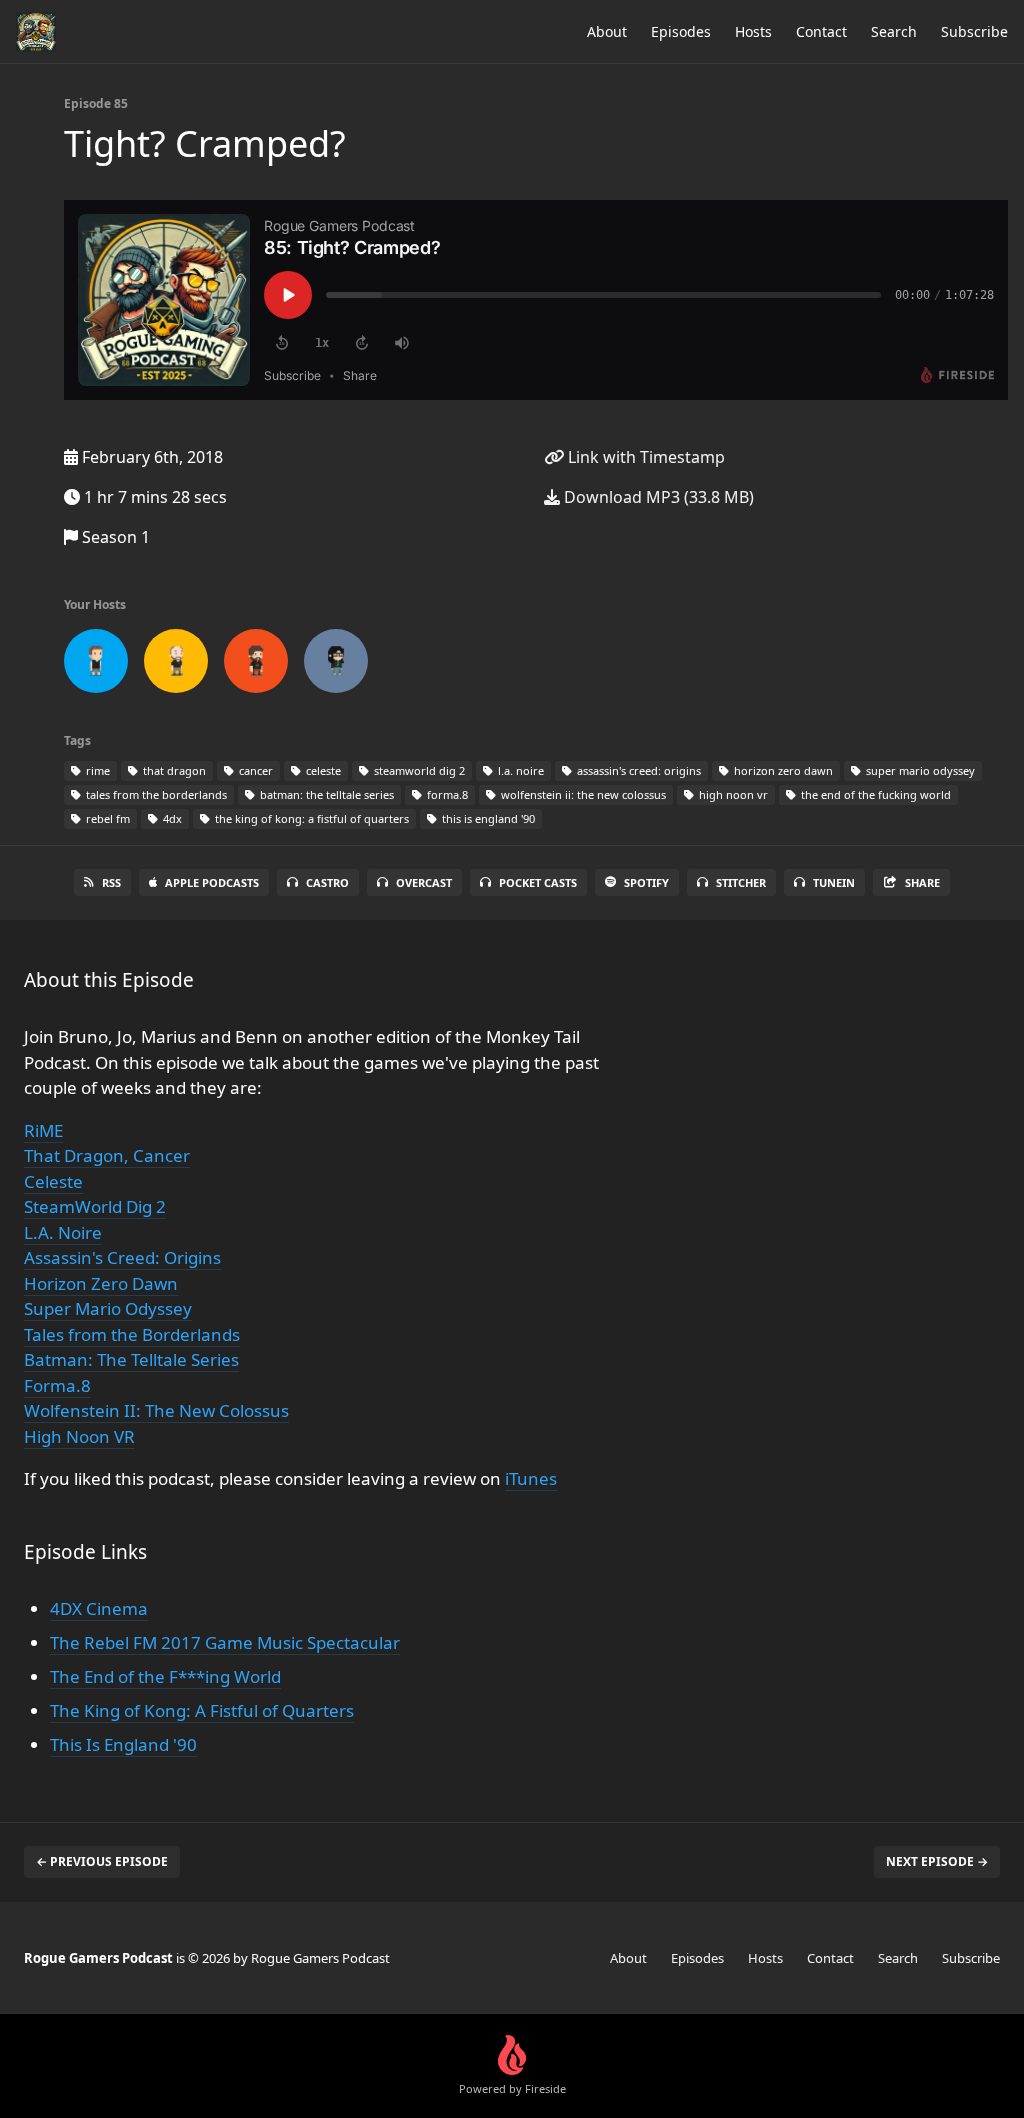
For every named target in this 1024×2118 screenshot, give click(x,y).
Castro (327, 882)
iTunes (531, 1478)
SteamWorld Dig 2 (95, 1206)
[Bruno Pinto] (96, 665)
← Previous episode (102, 1861)
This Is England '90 (123, 1744)
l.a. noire (519, 770)
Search (894, 31)
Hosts (753, 31)
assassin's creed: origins (637, 770)
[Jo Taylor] (336, 665)
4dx (171, 818)
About (607, 31)
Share (922, 882)
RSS (111, 882)
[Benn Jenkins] (256, 665)
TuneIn (834, 882)
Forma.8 (57, 1385)
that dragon (173, 770)
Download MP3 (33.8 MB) (657, 497)
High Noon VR (79, 1436)
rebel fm (106, 818)
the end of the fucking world (874, 794)
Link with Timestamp (644, 457)
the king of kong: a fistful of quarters (310, 818)
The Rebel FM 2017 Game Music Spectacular (225, 1642)
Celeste (53, 1181)
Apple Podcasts (212, 882)
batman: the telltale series (325, 794)
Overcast (424, 882)
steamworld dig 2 (418, 770)
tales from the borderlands (155, 794)
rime (96, 770)
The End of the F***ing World (165, 1676)
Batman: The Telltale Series (131, 1359)
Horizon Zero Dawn (101, 1283)
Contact (821, 31)
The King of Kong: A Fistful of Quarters (202, 1710)
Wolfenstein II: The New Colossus (156, 1410)
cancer (254, 770)
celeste (322, 770)
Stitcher (741, 882)
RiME (43, 1130)
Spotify (646, 882)
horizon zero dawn (782, 770)
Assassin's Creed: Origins (122, 1257)
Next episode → (937, 1861)
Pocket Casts (538, 882)
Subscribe (974, 31)
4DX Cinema (99, 1608)
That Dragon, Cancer (107, 1155)
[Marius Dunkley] (176, 665)
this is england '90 (487, 818)
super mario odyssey (919, 770)
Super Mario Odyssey (108, 1308)
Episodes (681, 31)
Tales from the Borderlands (132, 1334)
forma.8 (446, 794)
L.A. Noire (63, 1232)
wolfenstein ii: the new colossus (582, 794)
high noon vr (732, 794)
